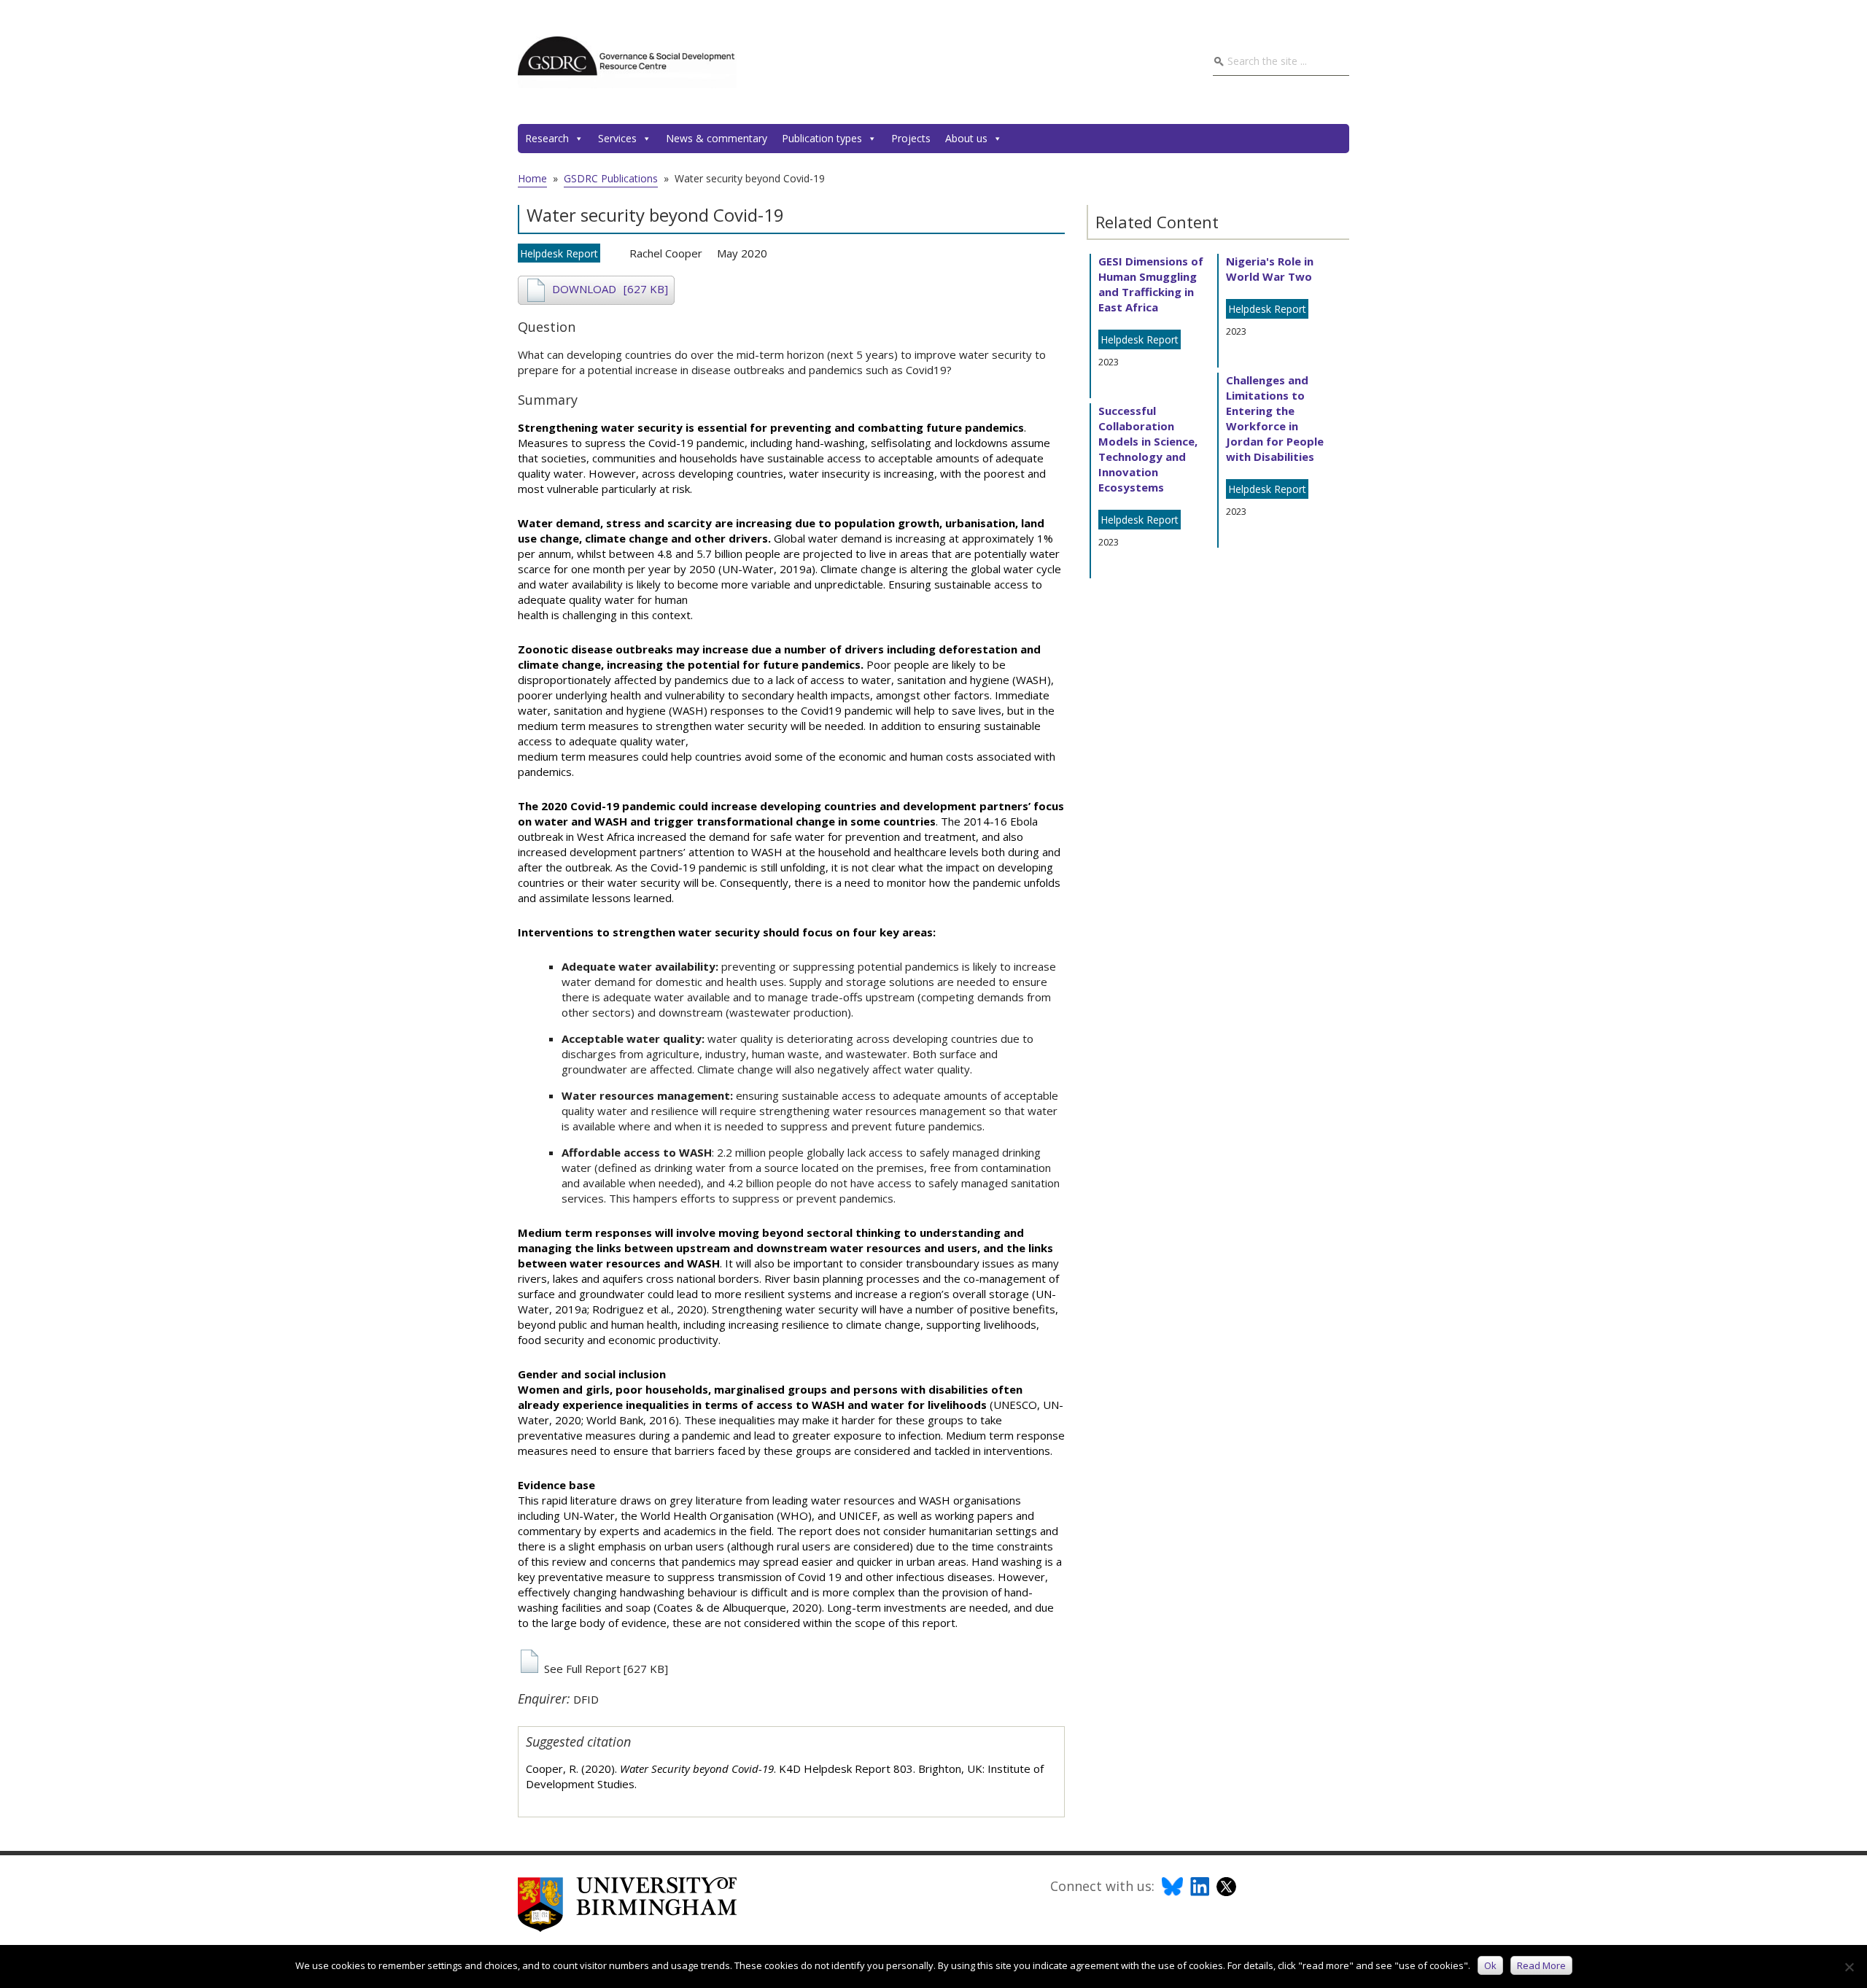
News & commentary (717, 138)
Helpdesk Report (559, 253)
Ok (1490, 1965)
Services (617, 138)
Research (547, 138)
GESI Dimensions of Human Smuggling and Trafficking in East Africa (1151, 284)
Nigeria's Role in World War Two (1270, 269)
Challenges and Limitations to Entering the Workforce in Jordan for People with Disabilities (1275, 418)
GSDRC (627, 62)
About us (966, 138)
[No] (1849, 1967)
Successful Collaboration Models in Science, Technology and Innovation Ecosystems (1148, 449)
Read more (1541, 1965)
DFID (586, 1699)
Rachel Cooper (666, 253)
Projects (911, 138)
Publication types (822, 138)
